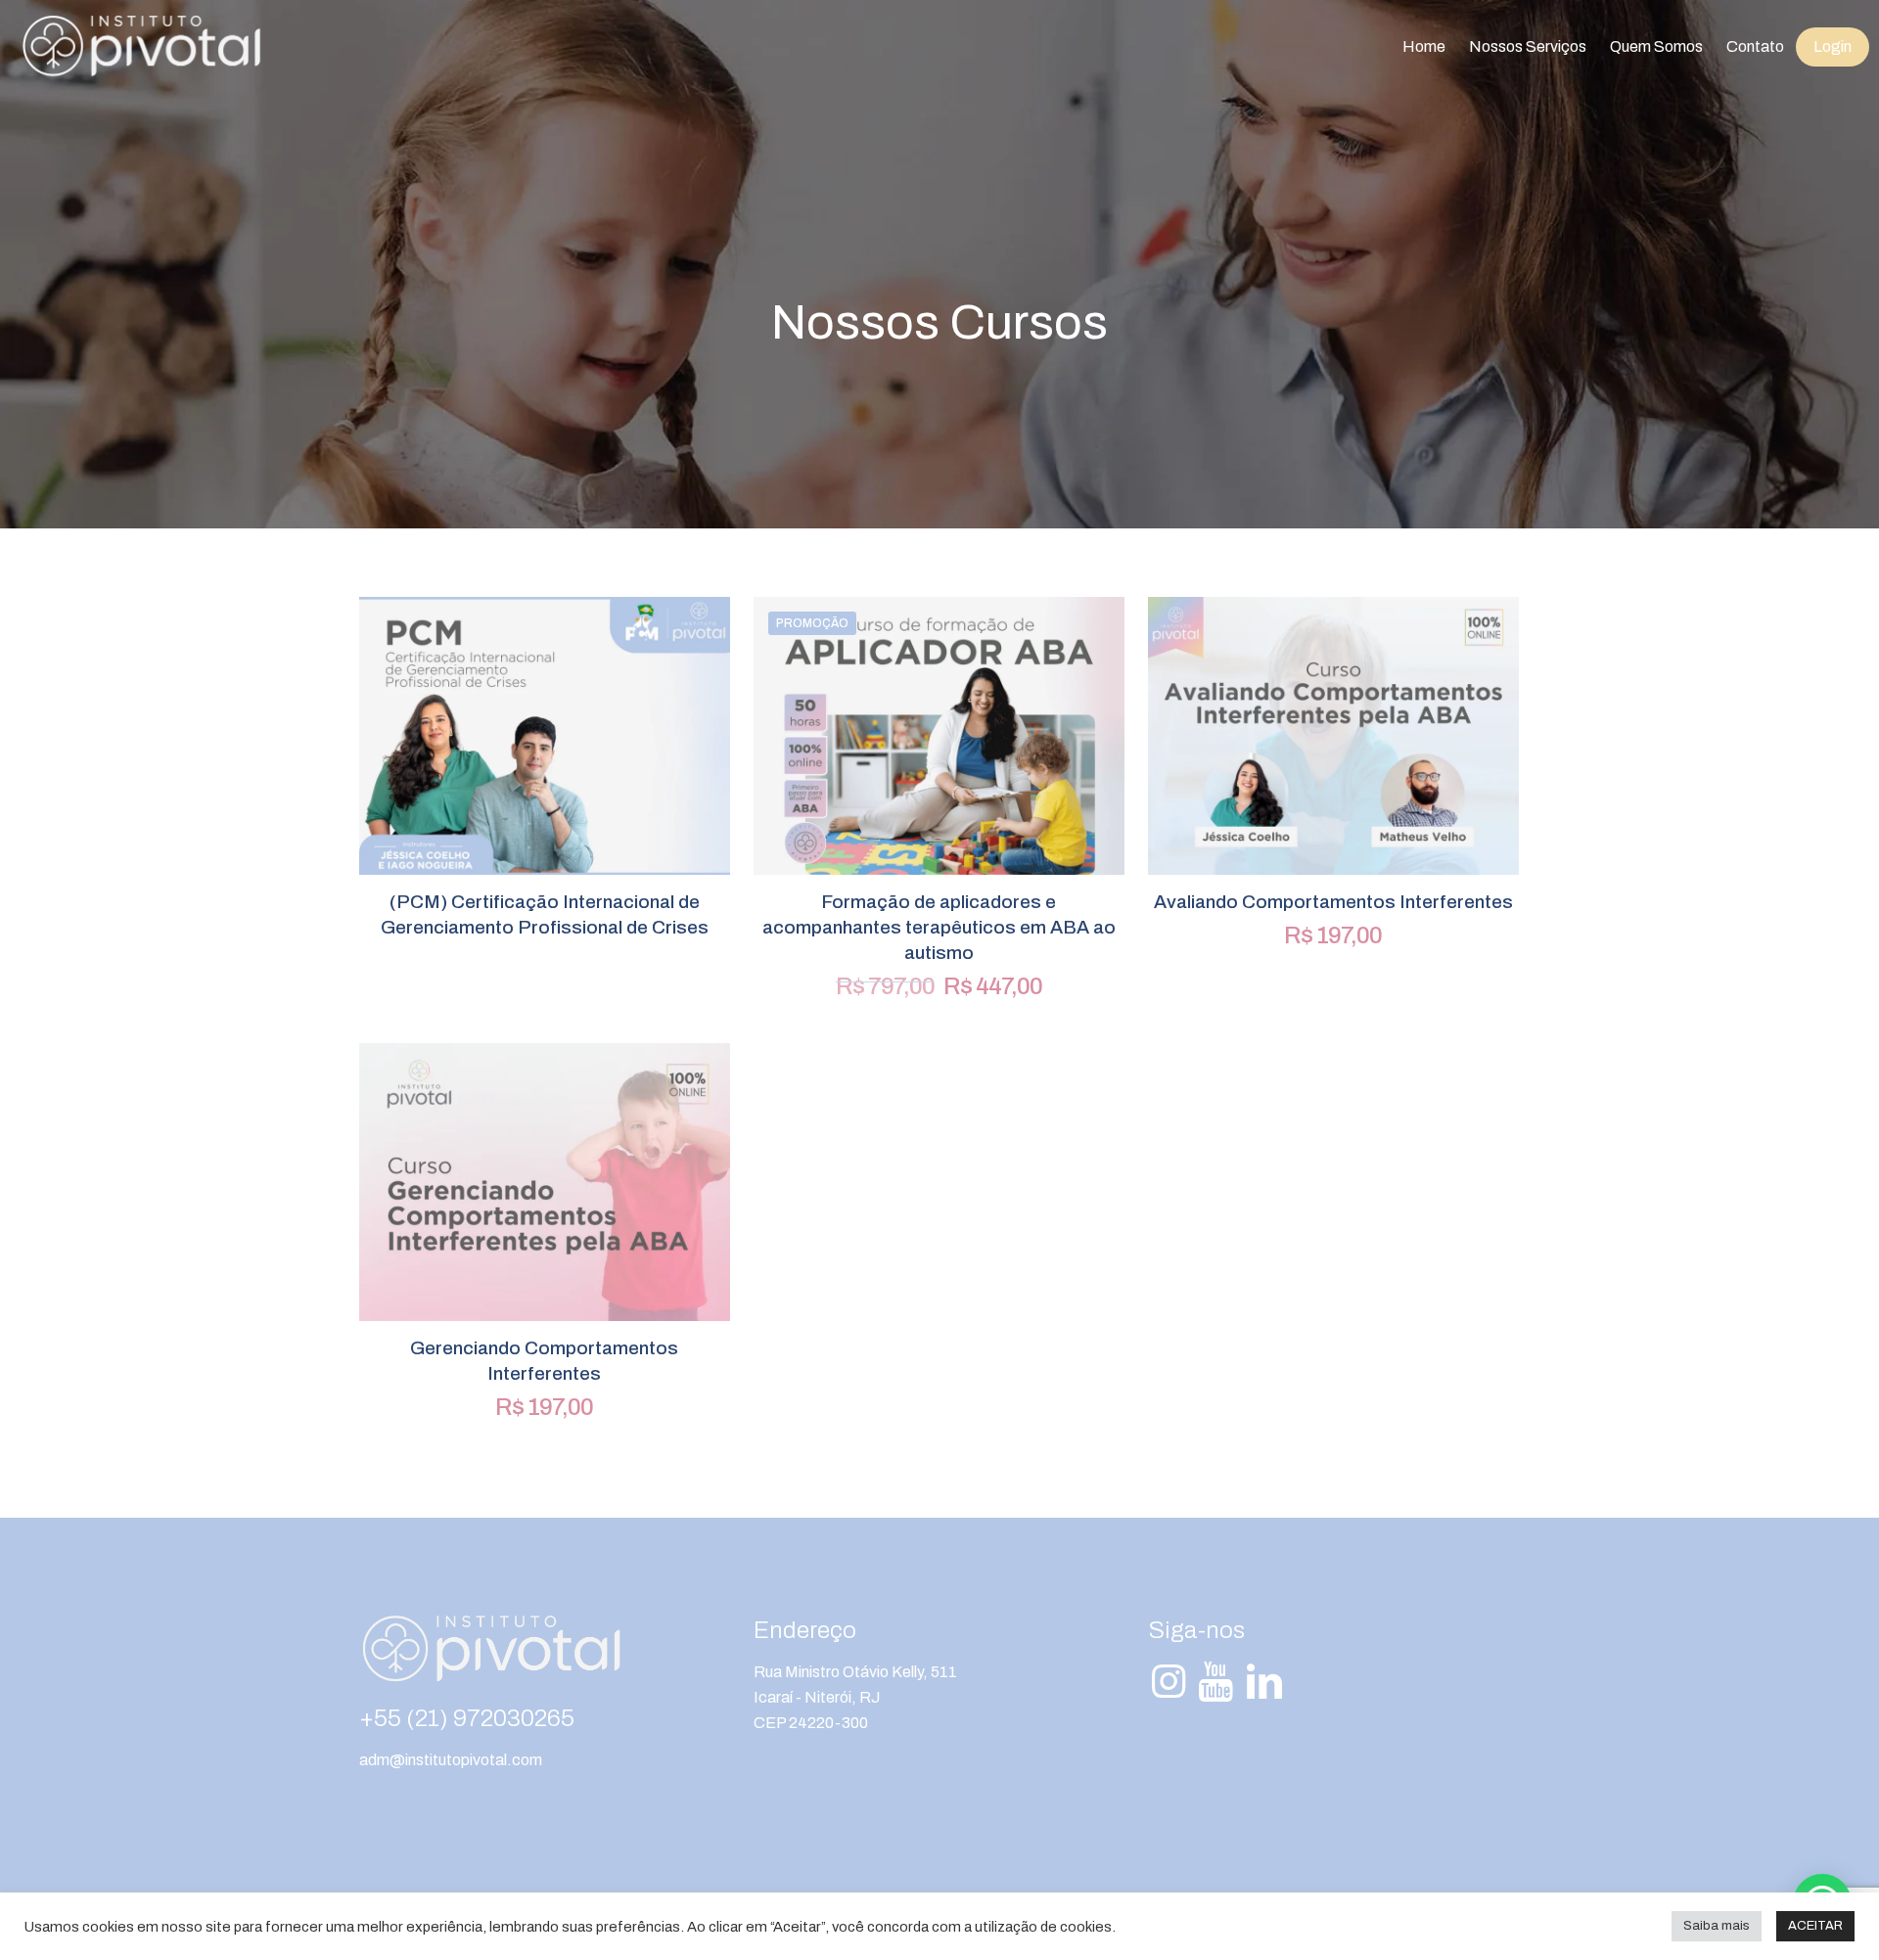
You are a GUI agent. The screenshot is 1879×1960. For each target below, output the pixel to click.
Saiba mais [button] (1717, 1926)
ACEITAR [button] (1815, 1926)
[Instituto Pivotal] (141, 47)
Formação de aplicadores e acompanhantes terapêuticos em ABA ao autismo (939, 927)
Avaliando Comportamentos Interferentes (1333, 902)
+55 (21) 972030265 (467, 1718)
